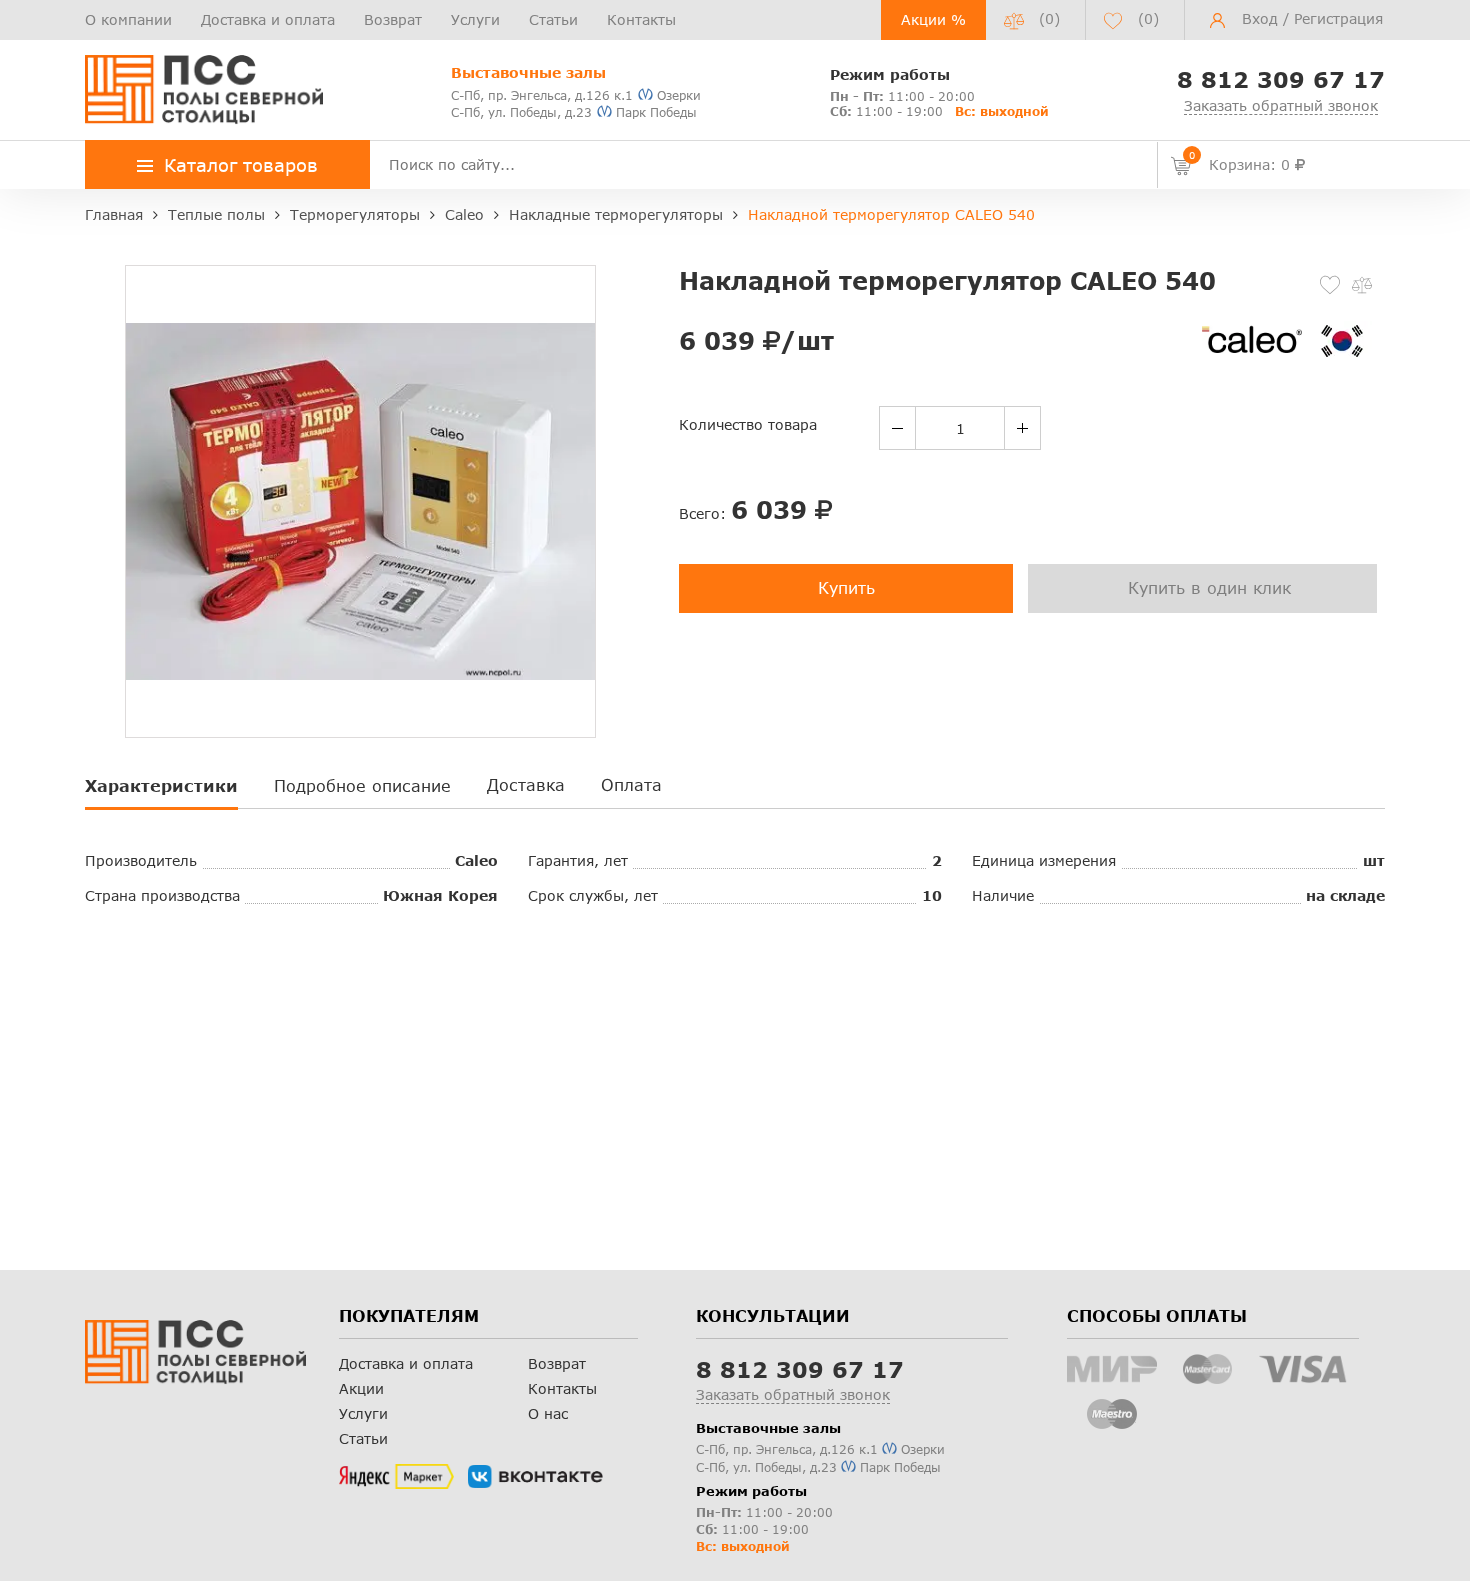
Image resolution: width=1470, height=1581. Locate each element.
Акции (361, 1388)
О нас (548, 1413)
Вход (1260, 18)
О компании (128, 19)
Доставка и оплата (268, 19)
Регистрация (1338, 18)
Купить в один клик (1209, 587)
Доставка (526, 784)
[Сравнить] (1362, 285)
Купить (846, 587)
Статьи (553, 19)
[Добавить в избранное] (1330, 285)
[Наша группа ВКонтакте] (535, 1477)
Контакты (641, 19)
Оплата (631, 784)
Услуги (475, 19)
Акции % (933, 19)
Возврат (393, 19)
